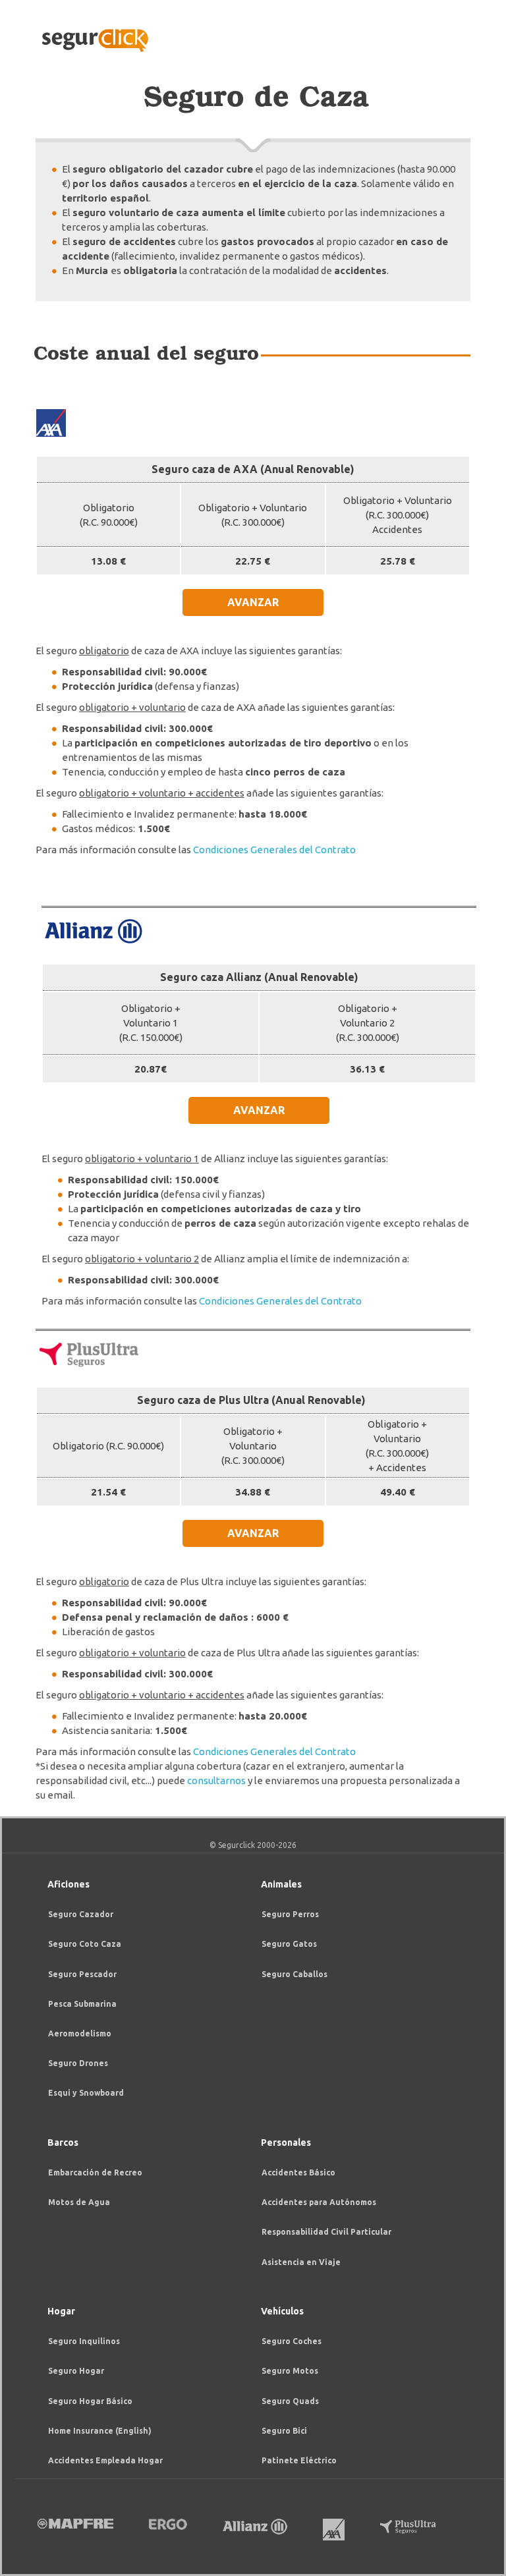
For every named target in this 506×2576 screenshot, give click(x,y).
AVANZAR (253, 602)
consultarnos (216, 1780)
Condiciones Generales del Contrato (274, 850)
